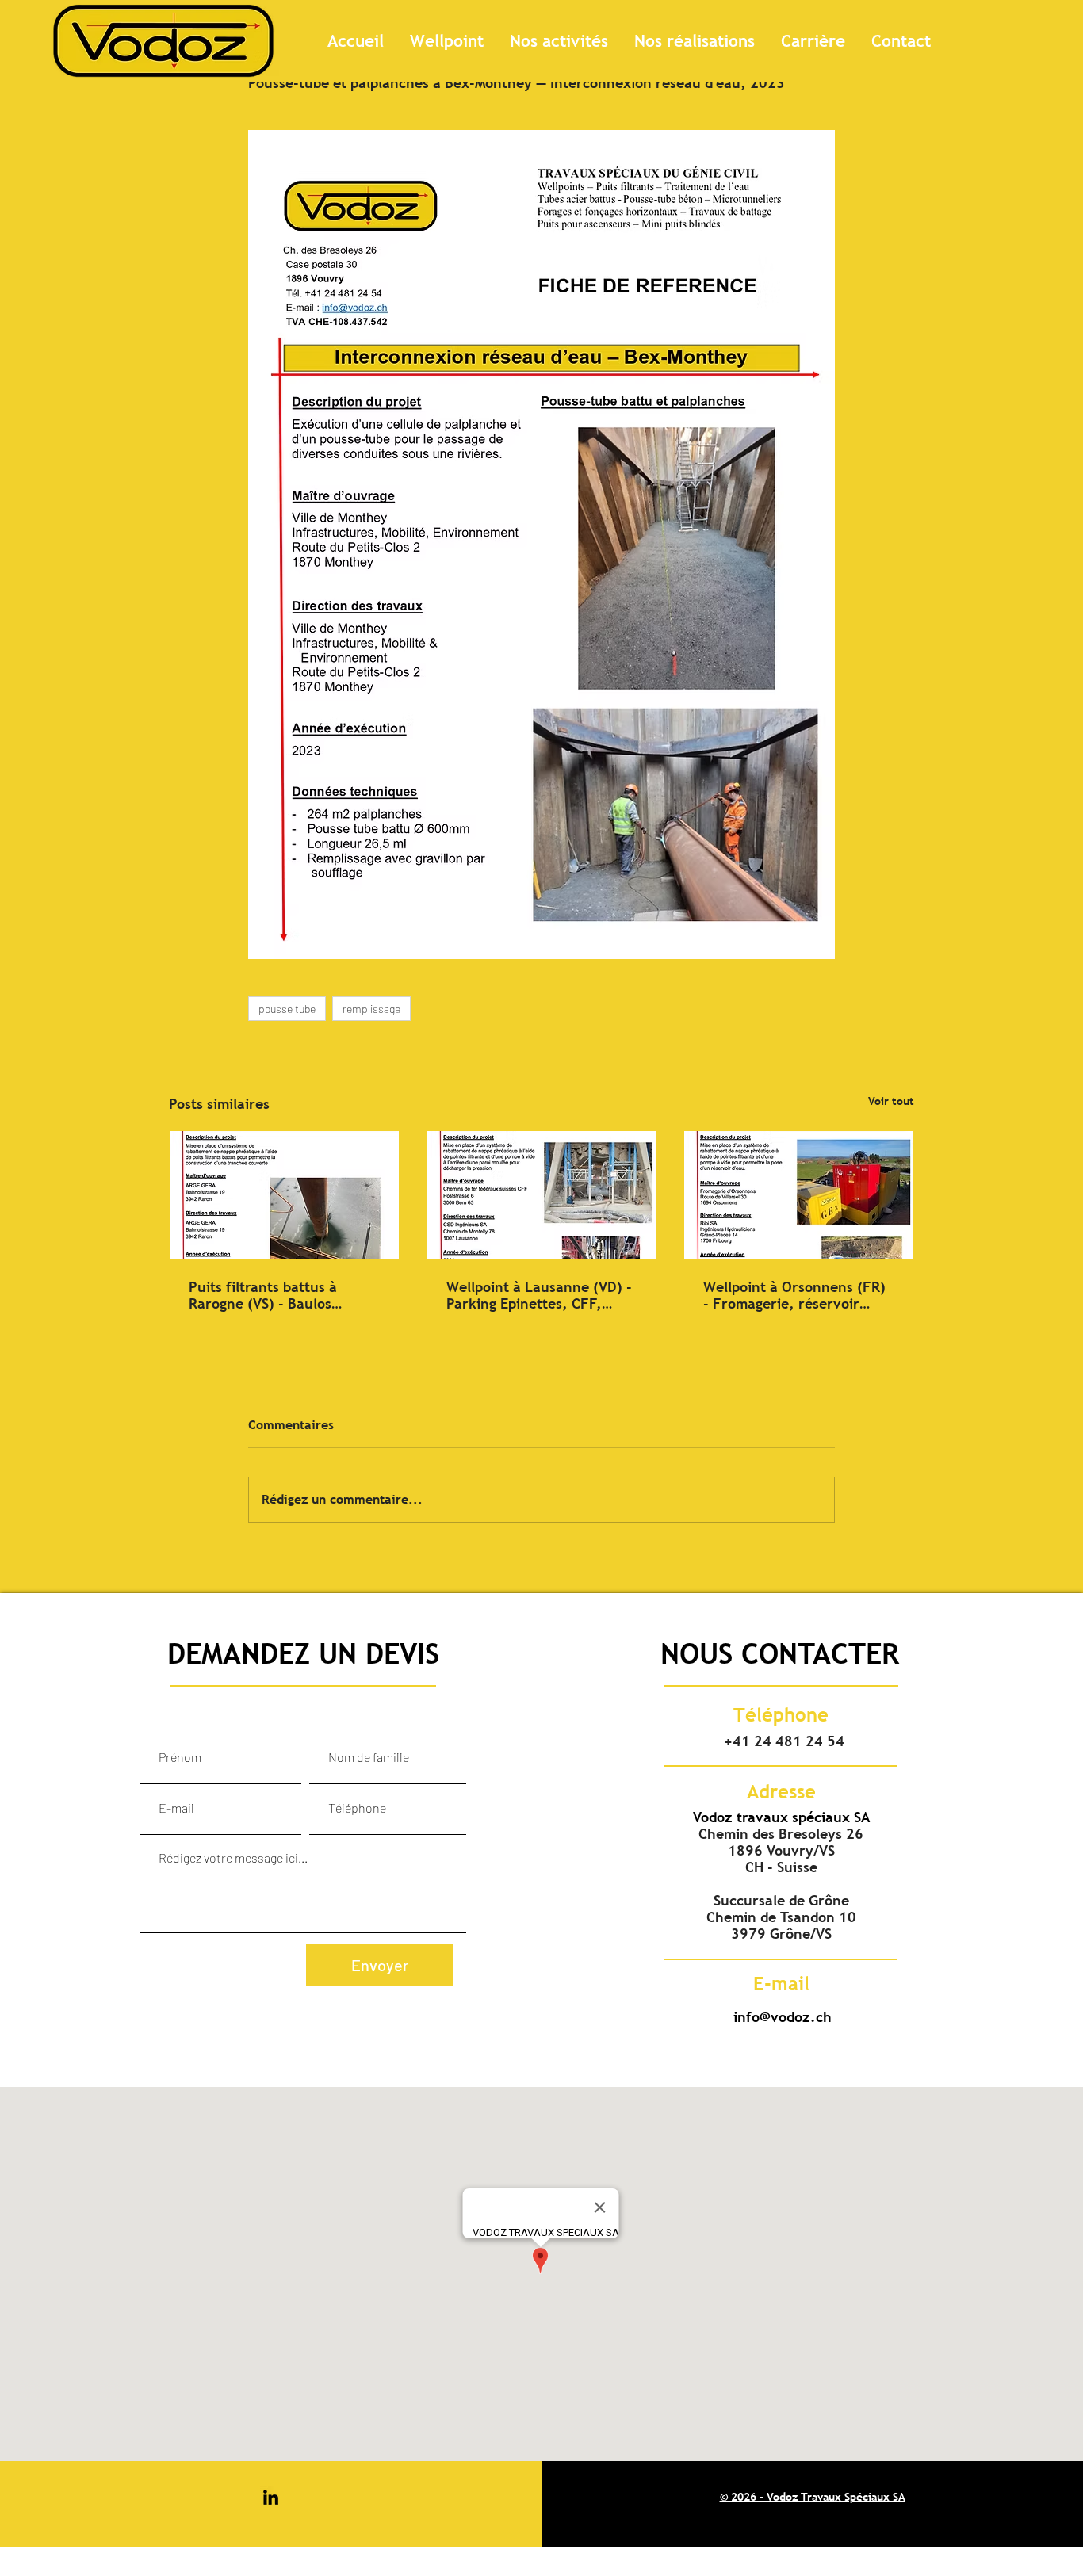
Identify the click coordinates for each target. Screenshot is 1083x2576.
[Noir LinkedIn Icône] (271, 2497)
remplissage (371, 1009)
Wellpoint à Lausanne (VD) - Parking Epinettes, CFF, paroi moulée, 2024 (539, 1295)
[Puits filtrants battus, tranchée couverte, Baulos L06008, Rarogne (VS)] (284, 1195)
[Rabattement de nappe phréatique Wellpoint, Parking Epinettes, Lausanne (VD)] (542, 1195)
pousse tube (287, 1009)
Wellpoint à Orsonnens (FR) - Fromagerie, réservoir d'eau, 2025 (794, 1295)
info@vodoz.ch (783, 2017)
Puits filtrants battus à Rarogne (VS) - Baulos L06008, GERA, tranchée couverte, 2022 (271, 1295)
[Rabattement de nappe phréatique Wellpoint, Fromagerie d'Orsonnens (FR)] (799, 1195)
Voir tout (891, 1101)
